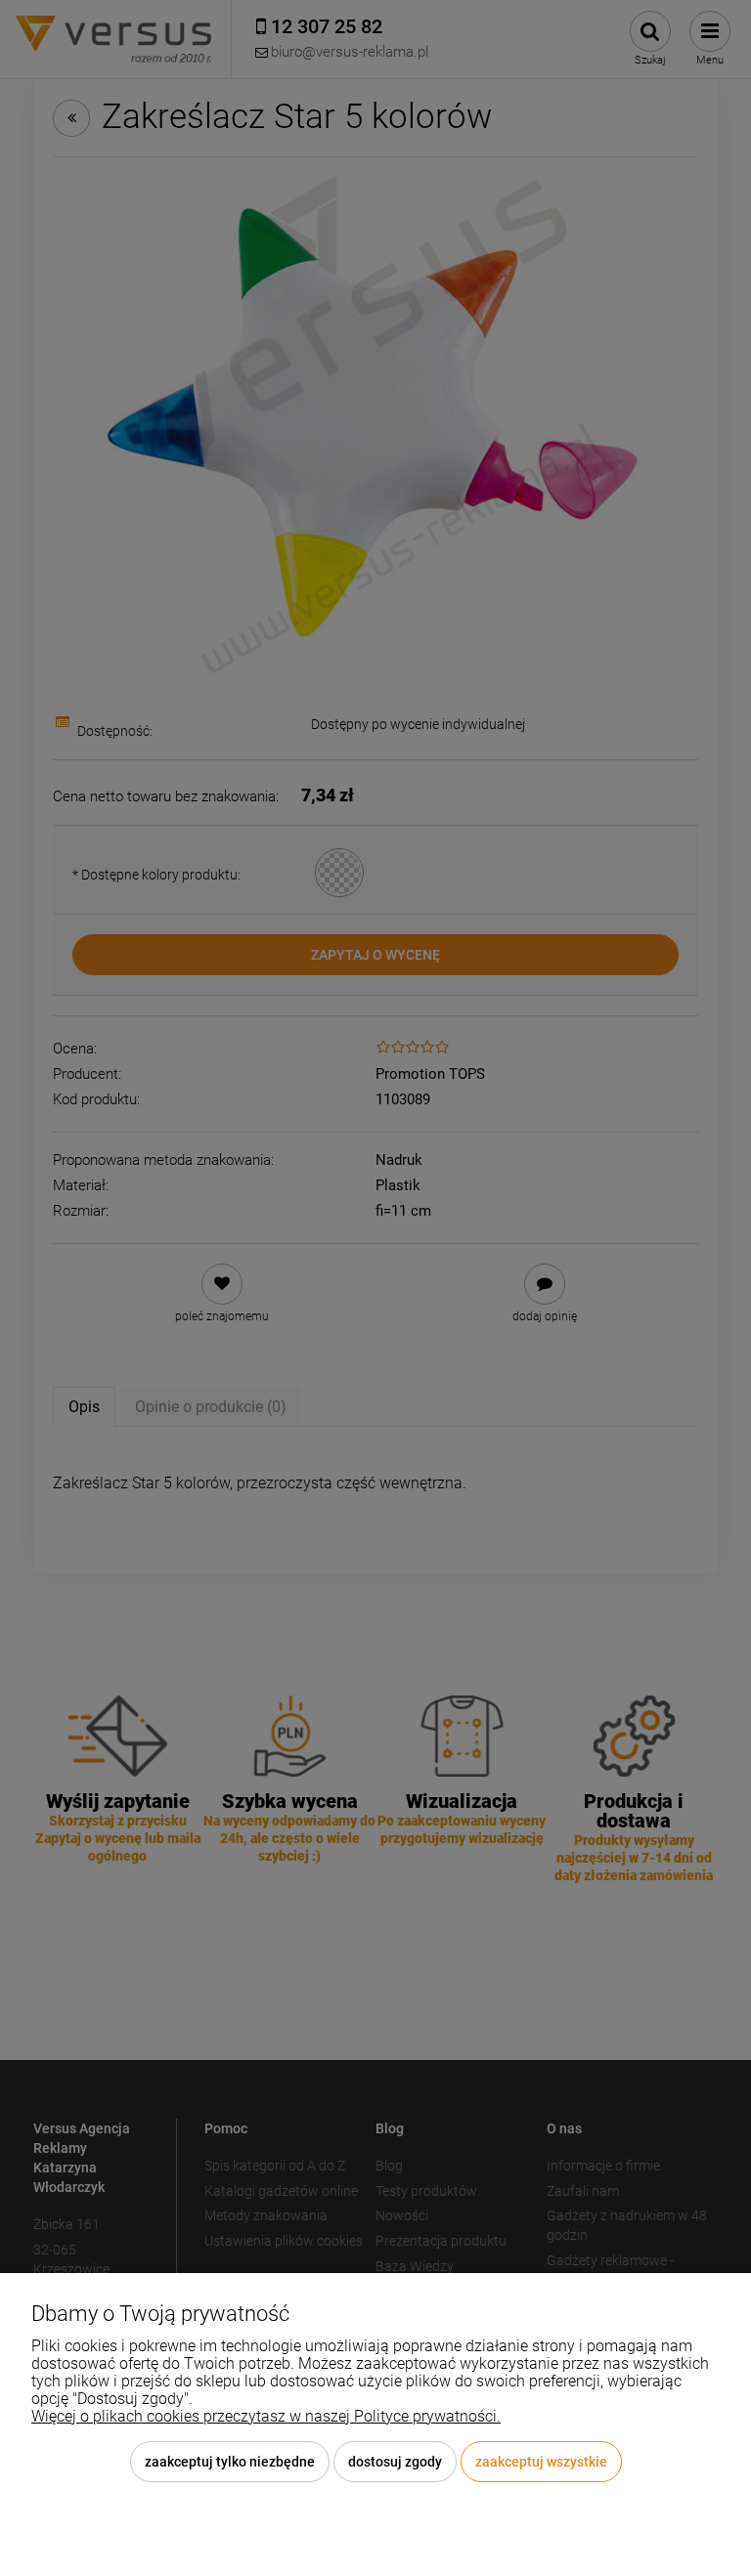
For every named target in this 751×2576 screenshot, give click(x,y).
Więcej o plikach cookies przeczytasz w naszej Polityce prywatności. (266, 2416)
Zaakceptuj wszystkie (541, 2462)
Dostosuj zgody (395, 2462)
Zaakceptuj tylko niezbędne (230, 2462)
